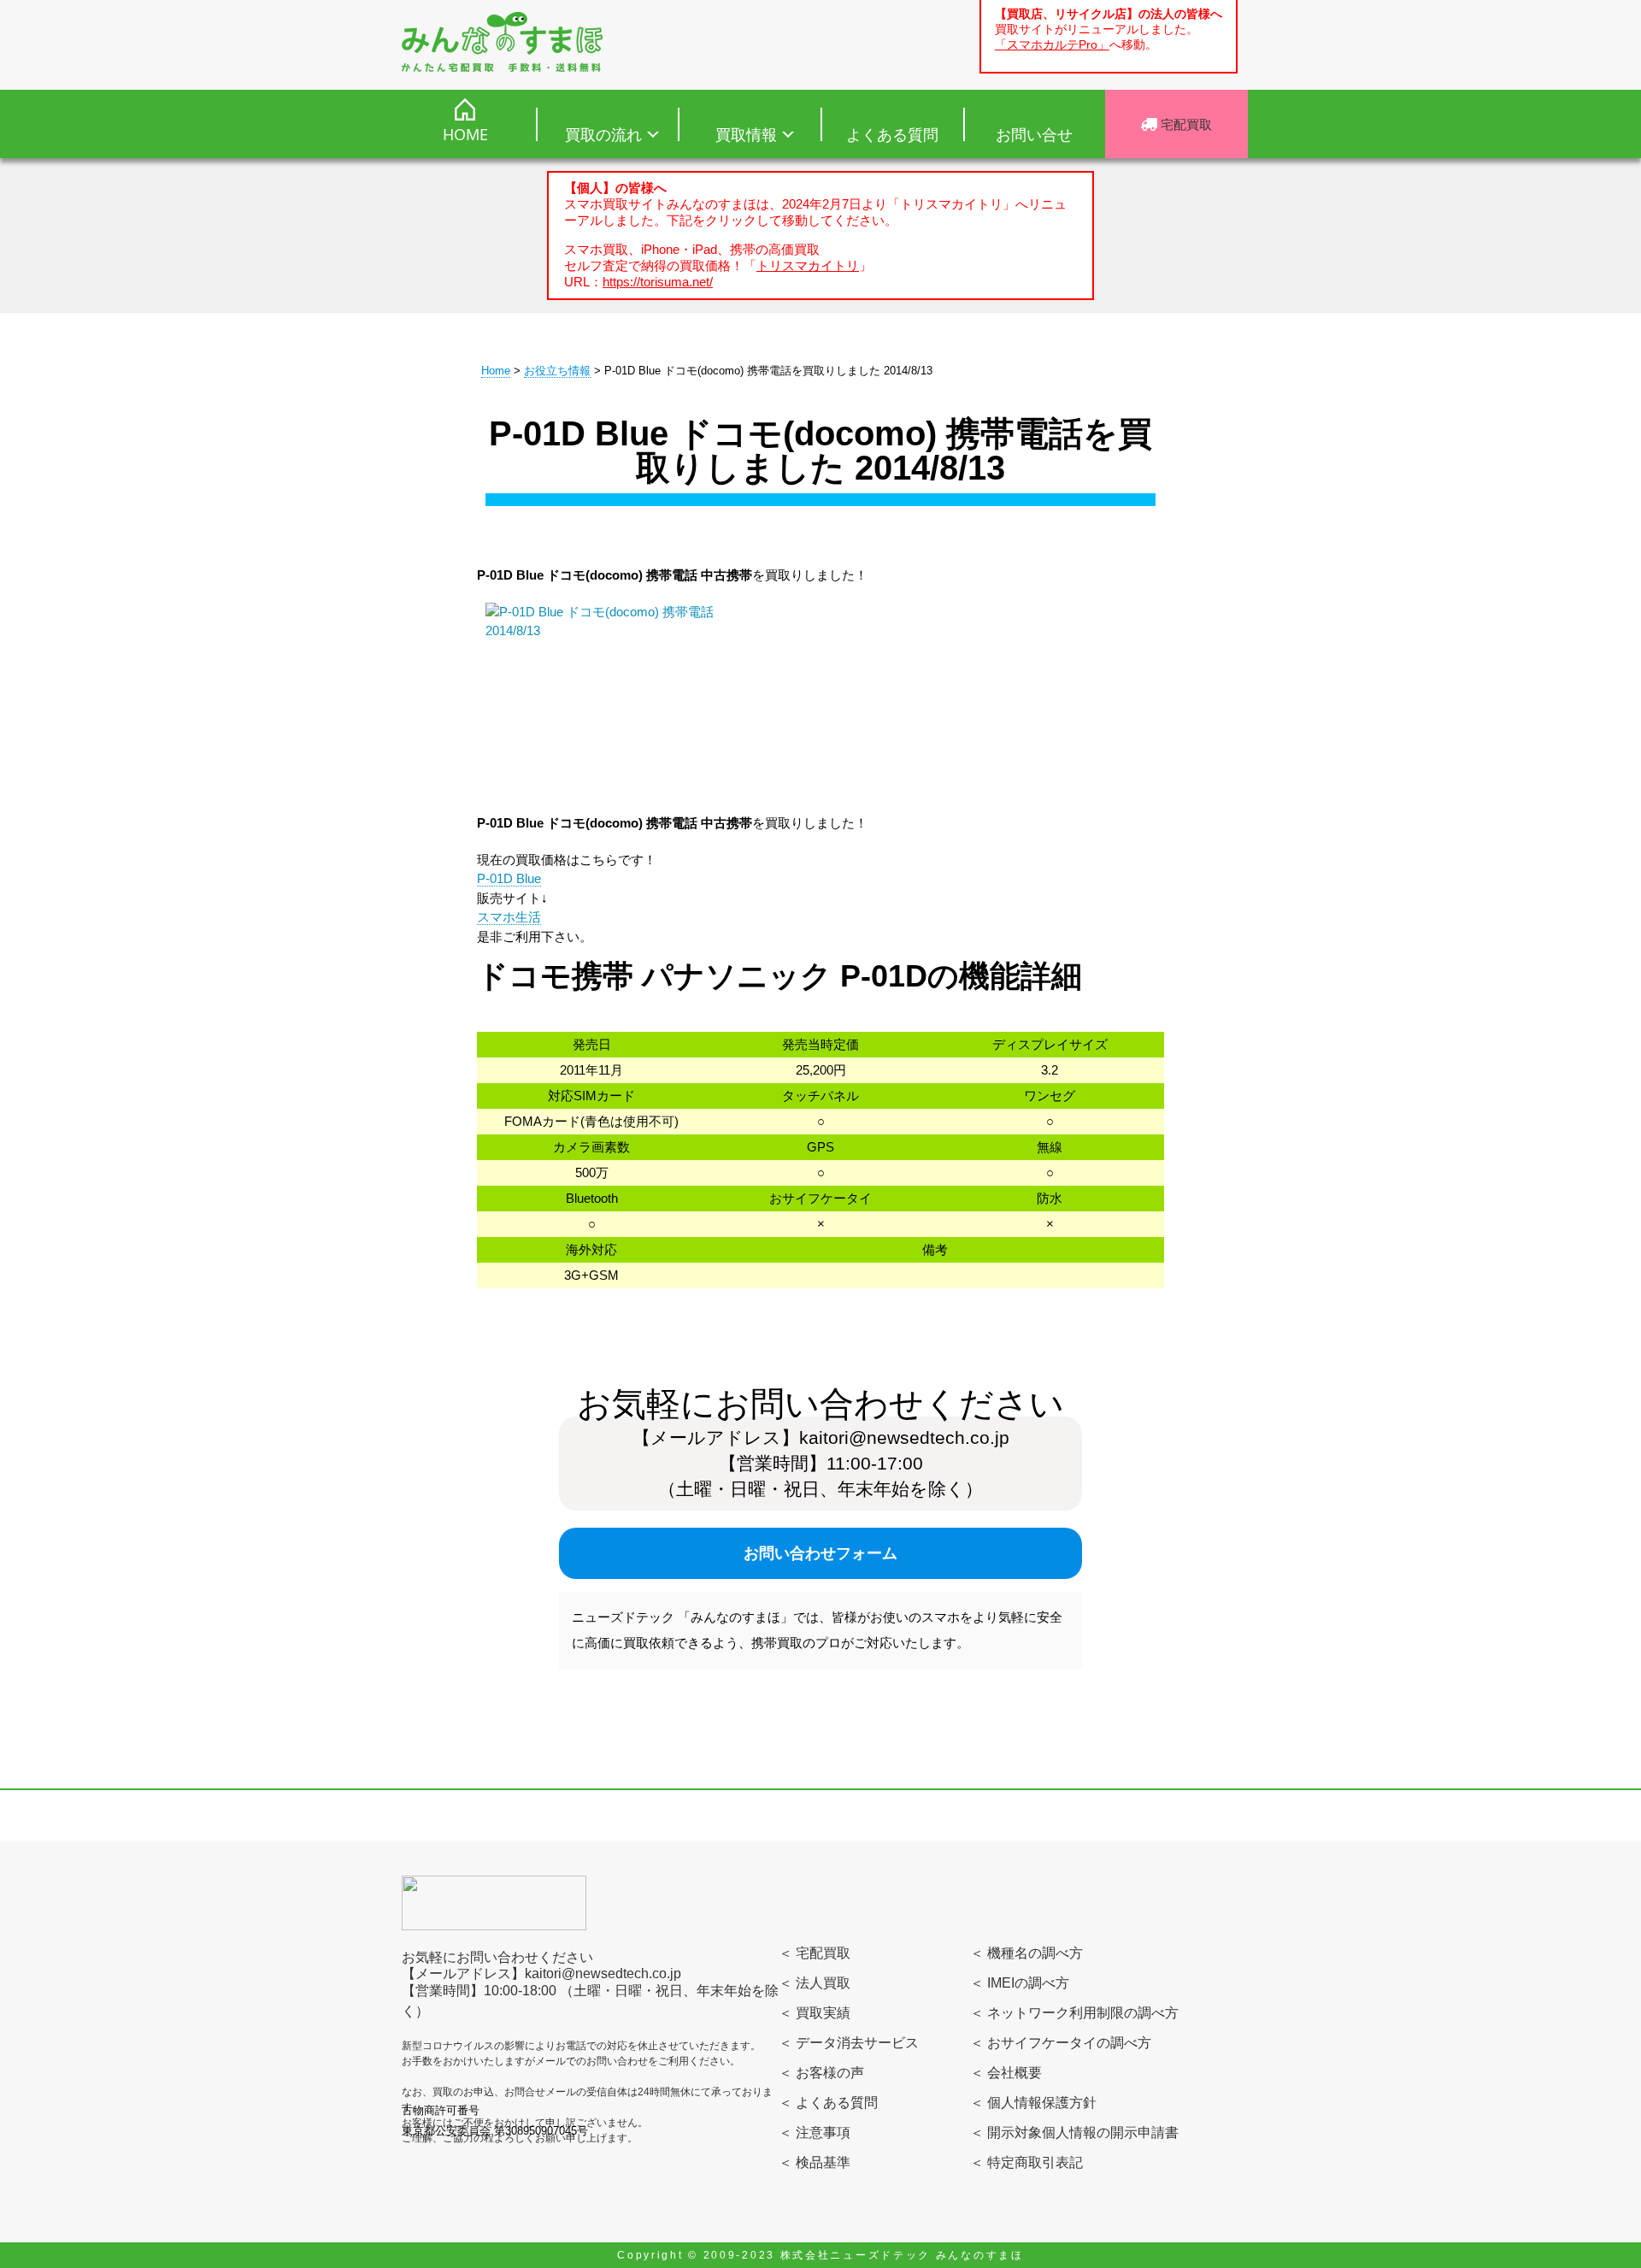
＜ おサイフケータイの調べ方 (1061, 2043)
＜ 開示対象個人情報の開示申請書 (1074, 2133)
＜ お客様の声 (821, 2073)
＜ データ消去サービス (849, 2043)
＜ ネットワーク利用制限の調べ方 (1074, 2013)
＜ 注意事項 (815, 2133)
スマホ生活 (509, 917)
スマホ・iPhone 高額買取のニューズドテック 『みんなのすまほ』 (502, 42)
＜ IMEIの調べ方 (1020, 1983)
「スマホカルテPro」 (1052, 45)
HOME (465, 134)
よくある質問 (892, 134)
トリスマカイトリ (808, 265)
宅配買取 (1185, 124)
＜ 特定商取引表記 (1026, 2162)
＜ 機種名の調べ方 (1026, 1953)
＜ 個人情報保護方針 (1033, 2103)
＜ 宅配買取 (815, 1953)
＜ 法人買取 (815, 1983)
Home (496, 371)
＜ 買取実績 (815, 2013)
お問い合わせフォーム (820, 1553)
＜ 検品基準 (815, 2162)
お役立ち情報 (557, 371)
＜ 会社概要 (1006, 2073)
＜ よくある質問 (828, 2103)
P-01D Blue (509, 878)
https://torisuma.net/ (658, 282)
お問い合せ (1034, 134)
